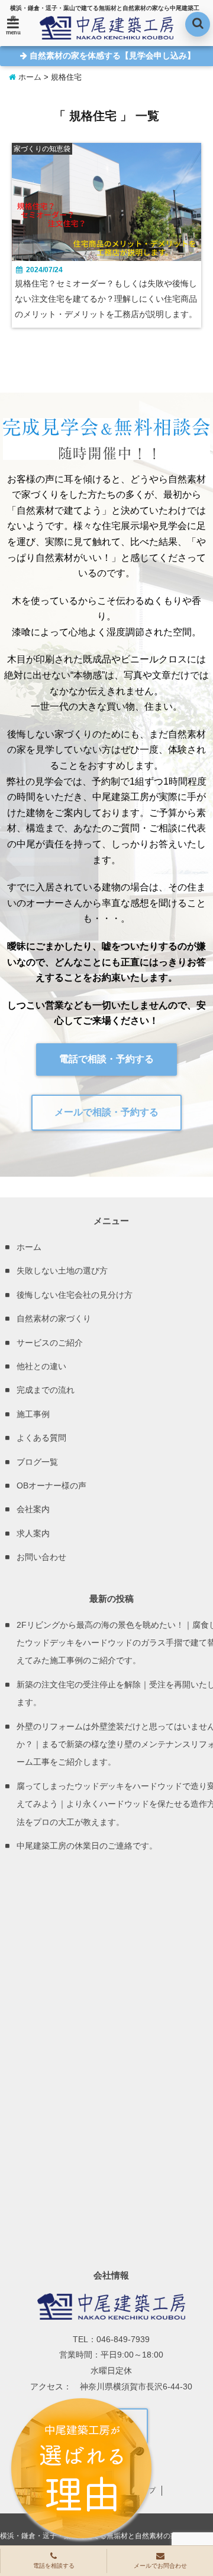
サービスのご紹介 (50, 1343)
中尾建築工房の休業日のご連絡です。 (87, 1846)
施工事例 (33, 1414)
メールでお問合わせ (160, 2566)
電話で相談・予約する (106, 1059)
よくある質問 (41, 1438)
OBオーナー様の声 (51, 1485)
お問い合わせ (41, 1557)
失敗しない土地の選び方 (62, 1271)
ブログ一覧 (37, 1462)
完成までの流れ (46, 1390)
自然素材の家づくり (54, 1318)
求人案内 (33, 1533)
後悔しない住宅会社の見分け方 (75, 1295)
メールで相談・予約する (106, 1112)
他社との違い (41, 1366)
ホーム (29, 77)
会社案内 (33, 1509)
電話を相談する (54, 2566)
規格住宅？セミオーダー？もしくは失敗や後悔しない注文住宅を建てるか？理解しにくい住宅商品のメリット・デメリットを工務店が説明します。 (106, 299)
